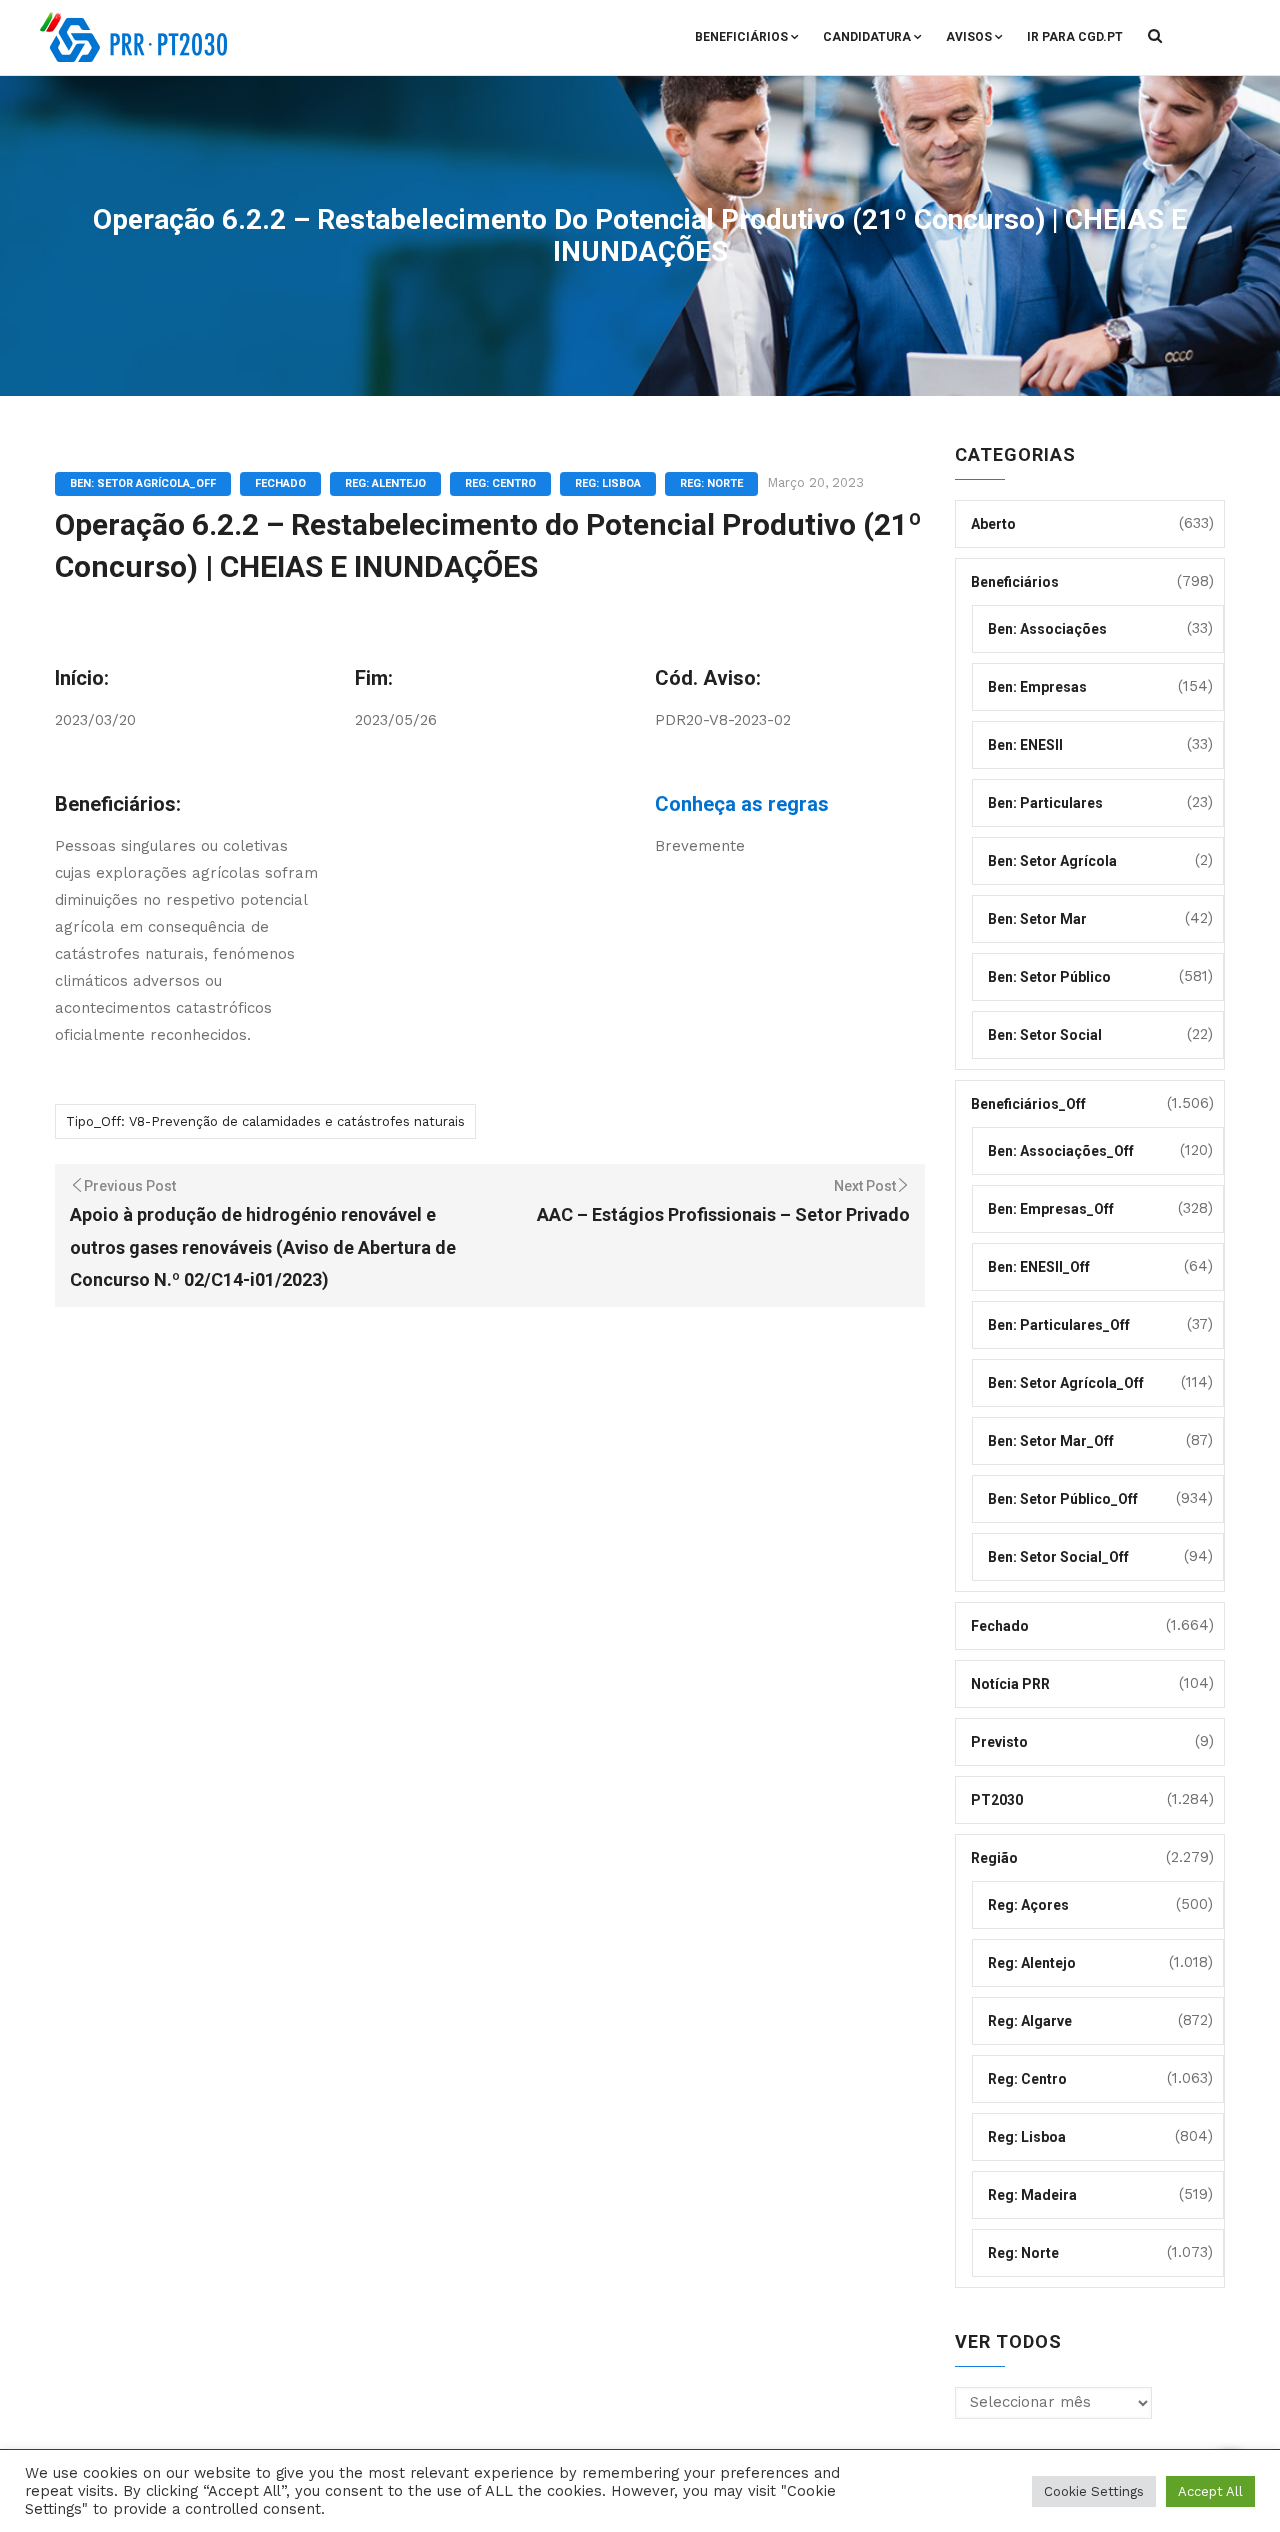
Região (994, 1858)
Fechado (280, 483)
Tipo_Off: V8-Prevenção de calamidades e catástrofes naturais (265, 1121)
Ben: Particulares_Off (1059, 1325)
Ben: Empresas (1037, 687)
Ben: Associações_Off (1061, 1151)
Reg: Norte (711, 483)
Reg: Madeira (1032, 2195)
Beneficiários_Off (1028, 1104)
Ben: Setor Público (1049, 977)
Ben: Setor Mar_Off (1051, 1441)
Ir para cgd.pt (1075, 37)
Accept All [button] (1210, 2491)
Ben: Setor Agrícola (1052, 861)
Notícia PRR (1010, 1684)
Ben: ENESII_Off (1039, 1267)
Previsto (999, 1742)
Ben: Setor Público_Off (1063, 1499)
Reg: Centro (500, 483)
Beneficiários (741, 37)
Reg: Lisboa (608, 483)
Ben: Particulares (1045, 803)
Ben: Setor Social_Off (1058, 1557)
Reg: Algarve (1030, 2021)
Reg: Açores (1028, 1905)
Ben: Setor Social (1045, 1035)
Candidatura (867, 37)
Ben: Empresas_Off (1051, 1209)
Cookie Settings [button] (1094, 2491)
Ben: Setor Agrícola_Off (143, 483)
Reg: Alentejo (385, 483)
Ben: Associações (1047, 629)
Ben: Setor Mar (1037, 919)
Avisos (969, 37)
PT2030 (997, 1800)
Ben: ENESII (1025, 745)
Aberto (993, 524)
